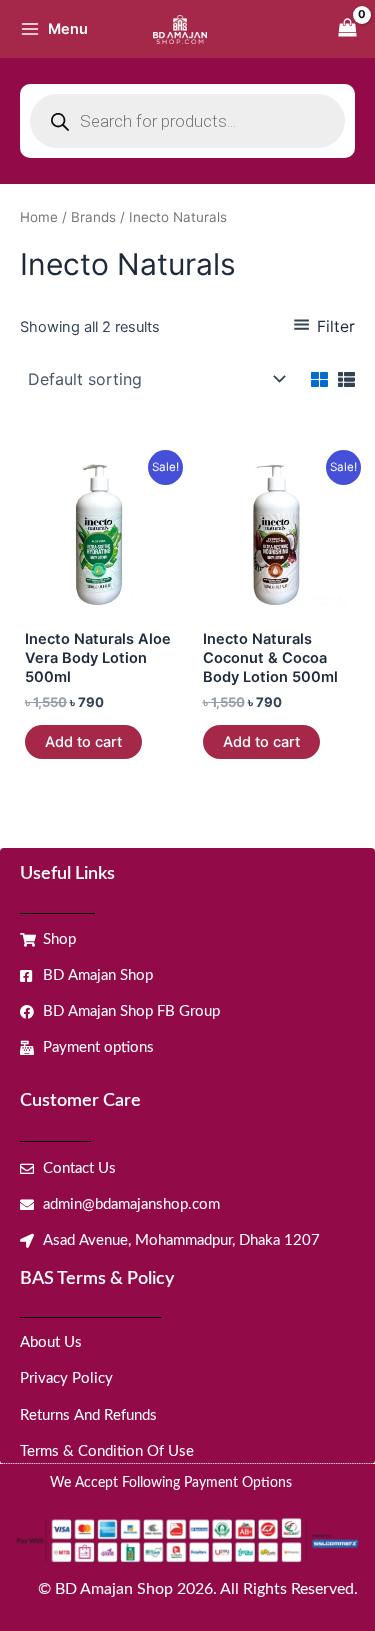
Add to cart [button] (83, 742)
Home (39, 217)
